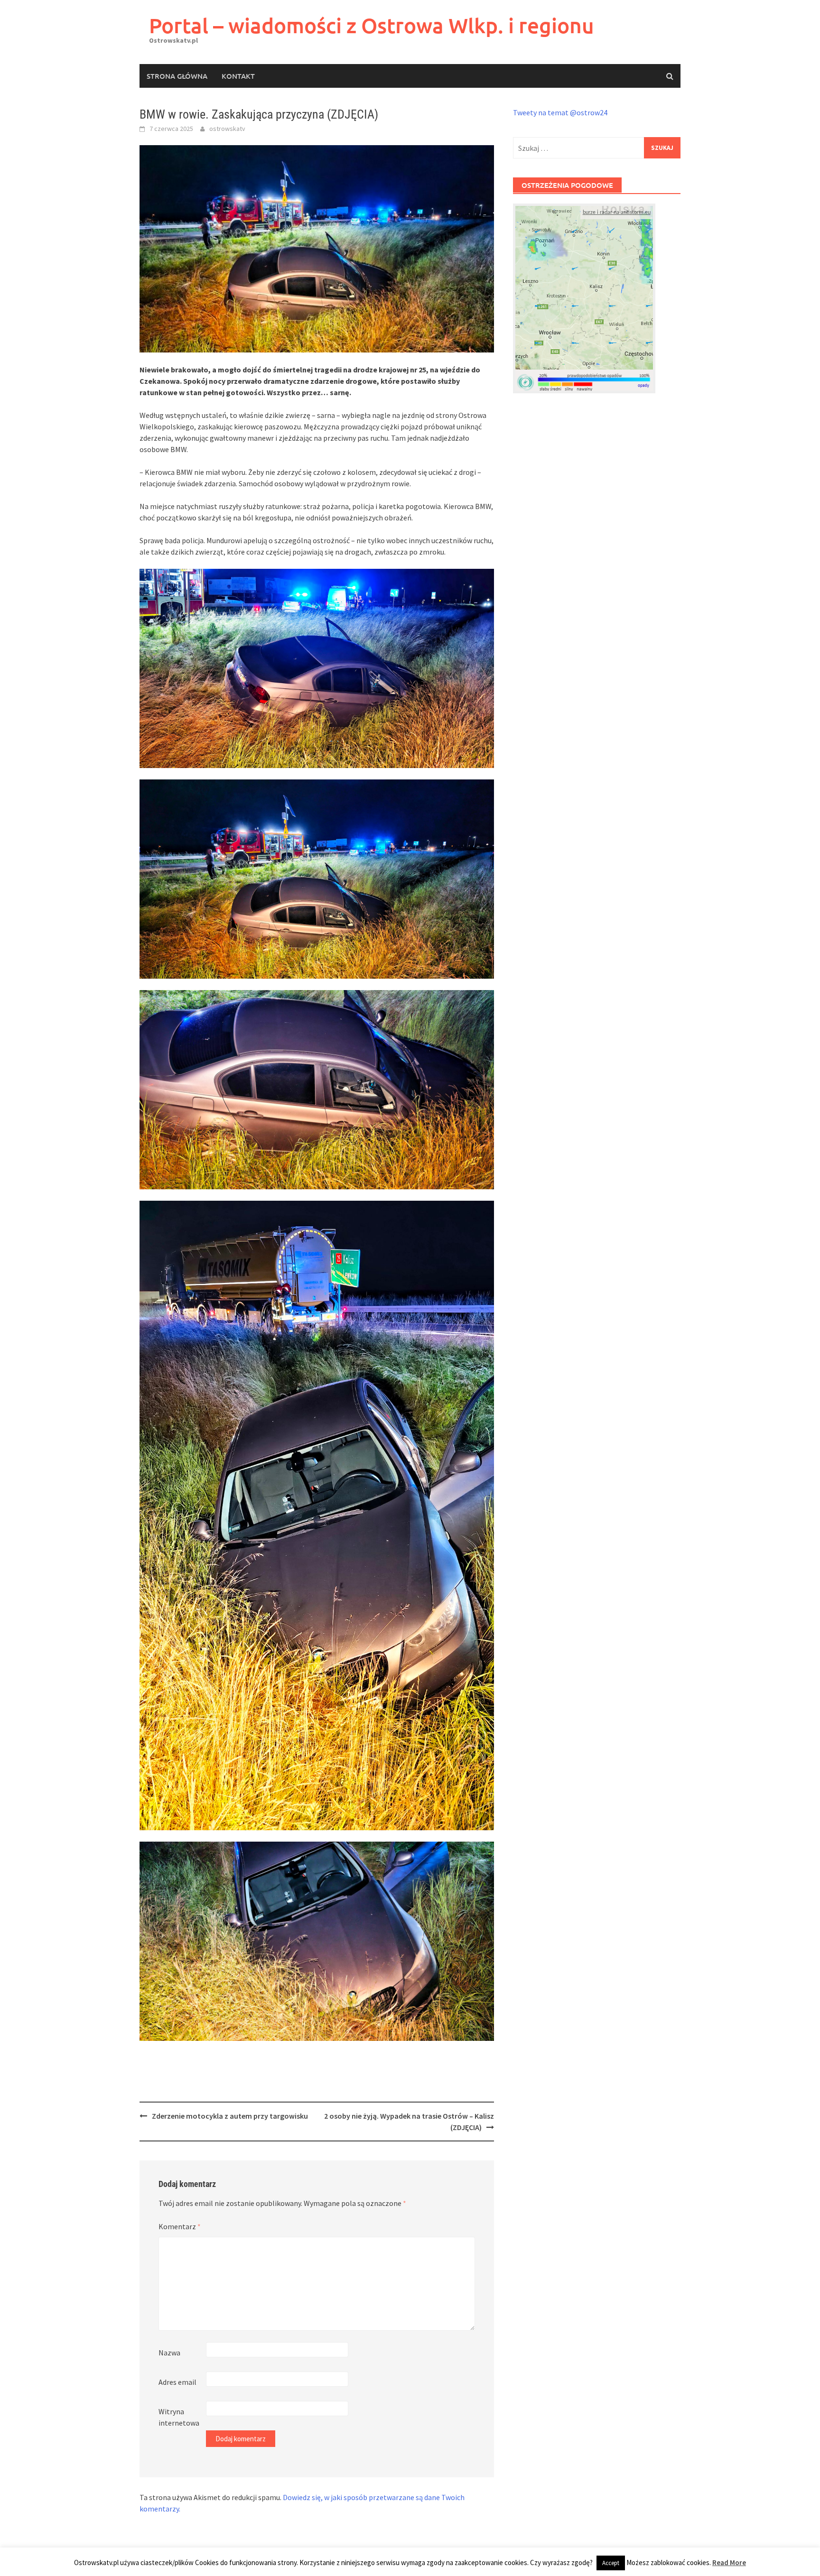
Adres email (177, 2382)
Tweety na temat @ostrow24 (560, 112)
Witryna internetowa (179, 2417)
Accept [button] (611, 2563)
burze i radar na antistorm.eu (617, 213)
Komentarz (180, 2226)
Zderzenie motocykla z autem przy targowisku (230, 2116)
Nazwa (169, 2353)
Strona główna (177, 76)
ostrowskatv (227, 129)
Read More (729, 2562)
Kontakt (238, 76)
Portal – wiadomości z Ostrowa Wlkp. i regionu (372, 25)
